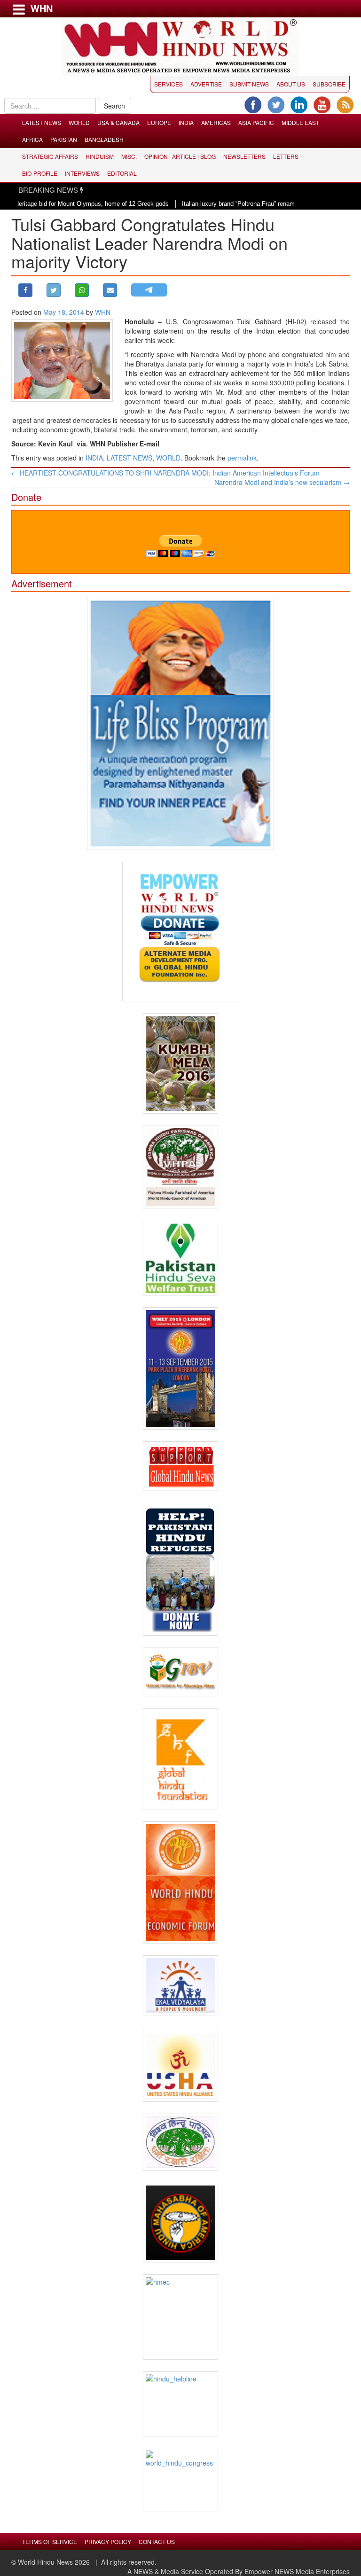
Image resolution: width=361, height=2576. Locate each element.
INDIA (186, 122)
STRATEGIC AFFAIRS (50, 156)
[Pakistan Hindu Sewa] (180, 1258)
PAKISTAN (64, 139)
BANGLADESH (104, 139)
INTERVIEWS (82, 173)
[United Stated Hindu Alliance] (180, 2064)
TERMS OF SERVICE (50, 2541)
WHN (103, 312)
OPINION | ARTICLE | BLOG (180, 156)
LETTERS (286, 156)
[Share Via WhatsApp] (82, 290)
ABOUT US (291, 84)
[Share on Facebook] (25, 290)
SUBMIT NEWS (249, 84)
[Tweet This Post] (54, 290)
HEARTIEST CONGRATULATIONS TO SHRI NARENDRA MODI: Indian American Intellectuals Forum (165, 473)
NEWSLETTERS (244, 156)
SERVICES (169, 84)
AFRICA (32, 139)
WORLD (79, 122)
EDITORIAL (122, 173)
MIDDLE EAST (300, 122)
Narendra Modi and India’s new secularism (282, 482)
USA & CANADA (118, 122)
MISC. (129, 156)
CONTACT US (157, 2541)
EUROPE (159, 122)
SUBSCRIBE (329, 84)
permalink (242, 458)
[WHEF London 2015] (180, 1369)
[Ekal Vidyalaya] (180, 1985)
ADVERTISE (206, 84)
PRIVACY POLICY (108, 2541)
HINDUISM (100, 156)
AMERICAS (216, 122)
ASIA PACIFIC (256, 122)
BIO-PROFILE (40, 173)
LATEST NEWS (42, 122)
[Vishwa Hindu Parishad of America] (180, 1167)
